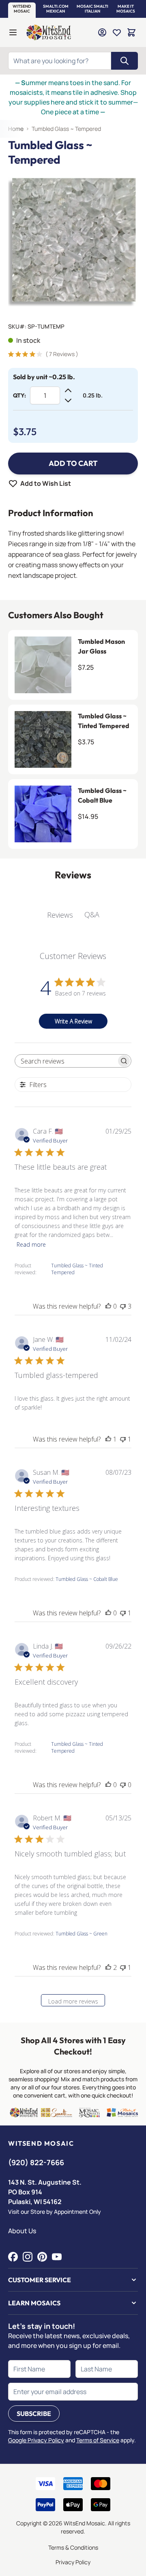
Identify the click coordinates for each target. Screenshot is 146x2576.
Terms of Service (98, 2440)
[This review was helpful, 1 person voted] (108, 1439)
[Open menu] (13, 32)
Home (16, 129)
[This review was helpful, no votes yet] (108, 1306)
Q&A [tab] (92, 914)
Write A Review (73, 1021)
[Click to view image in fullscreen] (73, 241)
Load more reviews (73, 2001)
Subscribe (34, 2414)
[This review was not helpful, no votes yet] (123, 1785)
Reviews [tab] (60, 915)
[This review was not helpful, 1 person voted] (123, 1439)
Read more (31, 1244)
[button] (22, 9)
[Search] (125, 61)
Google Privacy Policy (36, 2440)
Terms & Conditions (73, 2547)
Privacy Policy (73, 2562)
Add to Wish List (46, 483)
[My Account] (102, 32)
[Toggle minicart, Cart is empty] (131, 32)
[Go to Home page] (49, 32)
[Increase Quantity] (68, 391)
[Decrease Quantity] (68, 400)
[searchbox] (66, 1061)
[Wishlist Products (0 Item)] (117, 32)
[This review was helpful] (108, 1967)
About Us (22, 2231)
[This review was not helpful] (123, 1306)
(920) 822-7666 (36, 2162)
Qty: (19, 395)
